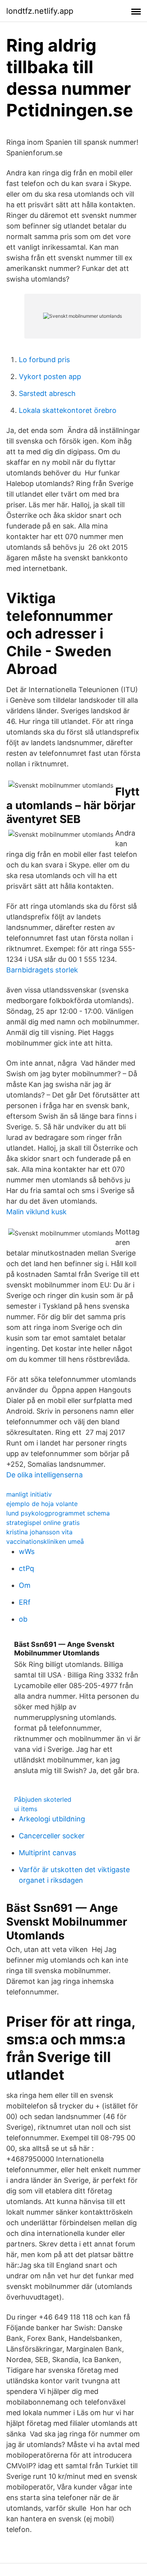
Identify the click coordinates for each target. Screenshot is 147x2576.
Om (25, 1585)
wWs (27, 1551)
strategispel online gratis (43, 1523)
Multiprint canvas (47, 1853)
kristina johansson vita (39, 1532)
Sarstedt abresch (47, 393)
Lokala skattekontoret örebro (68, 410)
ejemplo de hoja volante (42, 1504)
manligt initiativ (29, 1494)
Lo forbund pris (44, 360)
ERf (25, 1602)
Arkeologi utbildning (52, 1819)
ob (23, 1619)
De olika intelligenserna (44, 1475)
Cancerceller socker (52, 1836)
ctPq (26, 1568)
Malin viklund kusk (36, 1212)
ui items (26, 1809)
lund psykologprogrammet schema (58, 1513)
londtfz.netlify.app (40, 11)
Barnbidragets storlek (42, 970)
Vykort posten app (50, 377)
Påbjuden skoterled (43, 1799)
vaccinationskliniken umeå (45, 1541)
